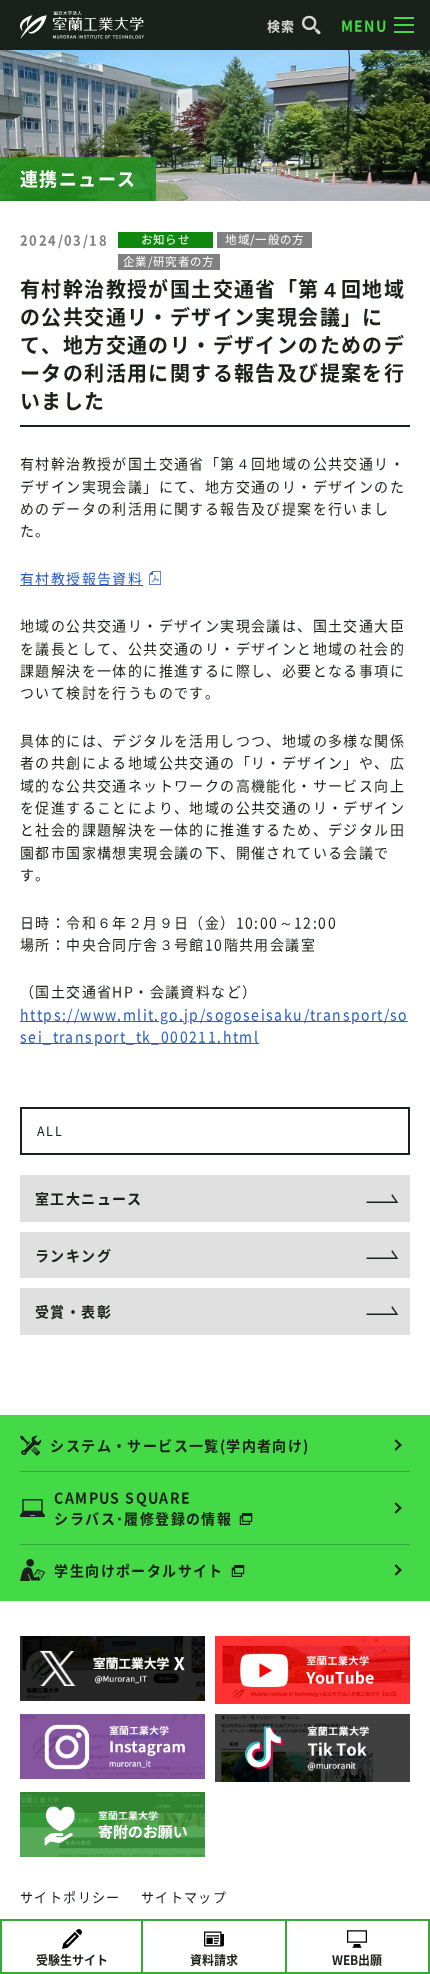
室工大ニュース (89, 1198)
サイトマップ (184, 1896)
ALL (50, 1130)
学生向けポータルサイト (138, 1570)
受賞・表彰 (73, 1311)
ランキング (73, 1255)
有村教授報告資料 (81, 578)
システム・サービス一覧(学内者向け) (179, 1445)
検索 (281, 25)
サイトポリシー (70, 1896)
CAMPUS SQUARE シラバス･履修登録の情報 (143, 1507)
